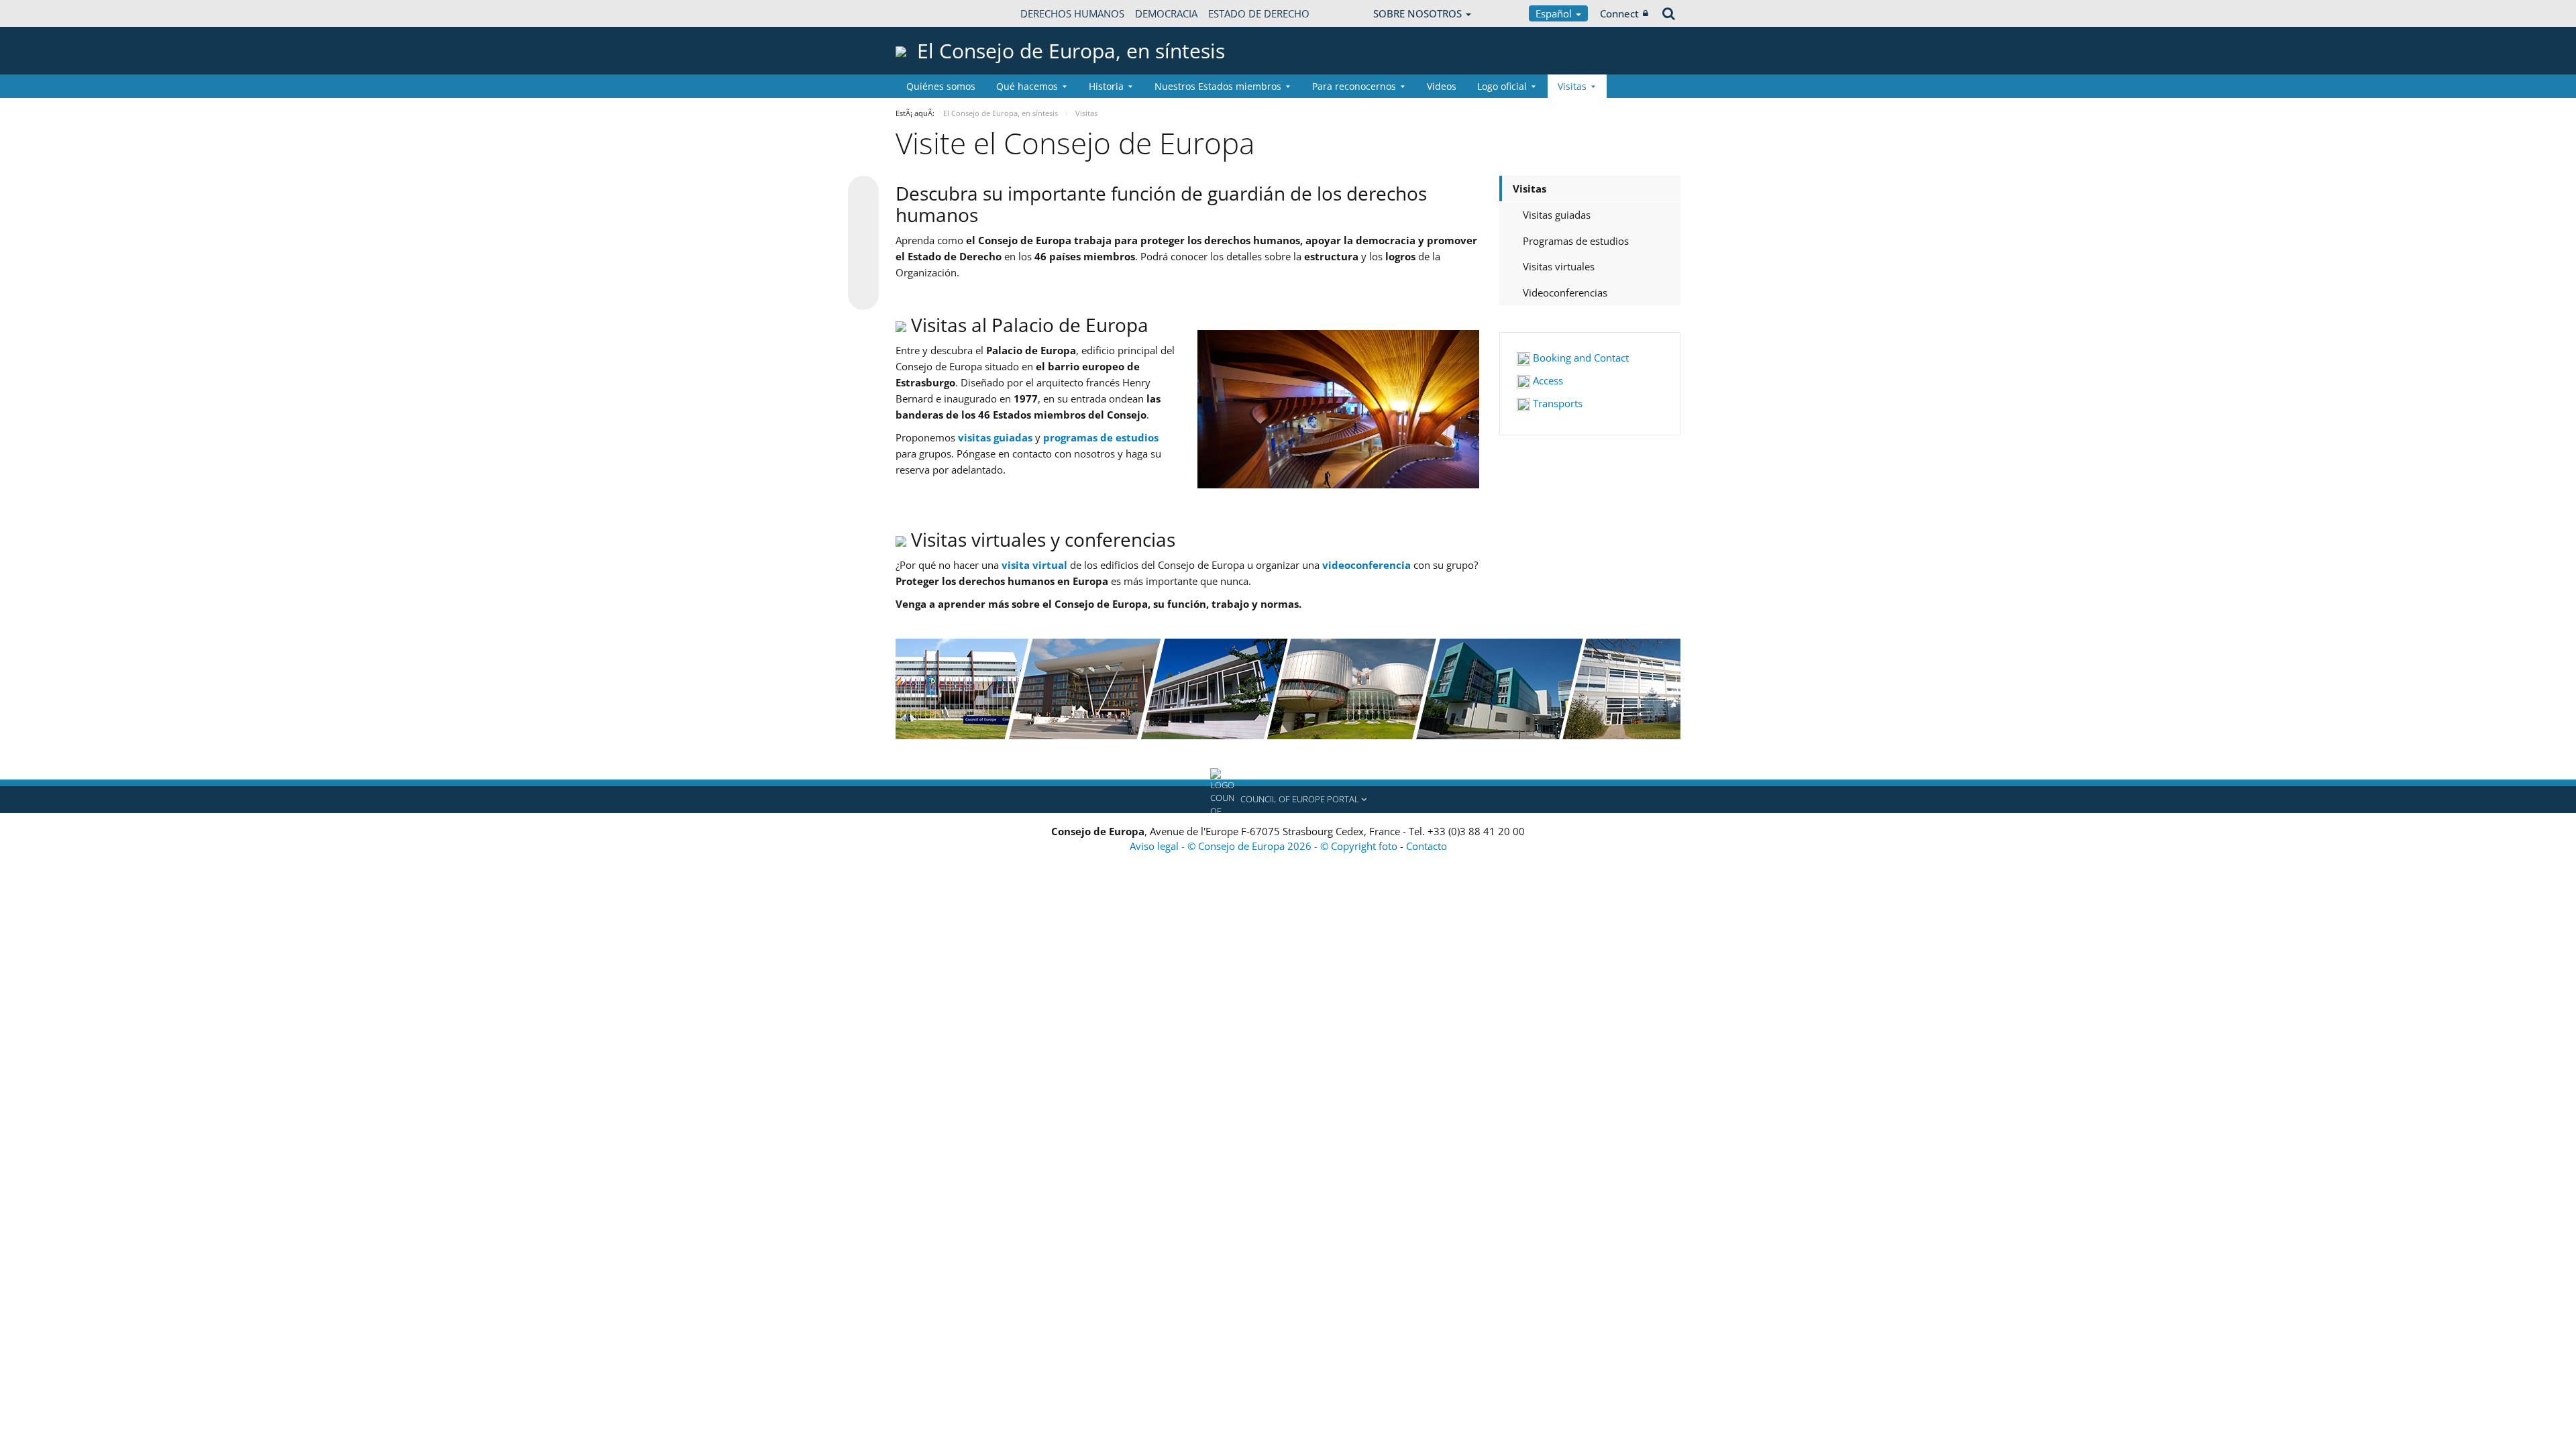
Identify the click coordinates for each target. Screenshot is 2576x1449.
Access (1547, 380)
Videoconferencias (1565, 292)
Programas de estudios (1576, 241)
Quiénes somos (941, 86)
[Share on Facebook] (863, 244)
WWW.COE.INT (929, 13)
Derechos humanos (1072, 13)
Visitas (1529, 189)
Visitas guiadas (1557, 215)
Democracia (1166, 13)
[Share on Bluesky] (863, 193)
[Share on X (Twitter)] (863, 218)
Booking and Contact (1579, 358)
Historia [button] (1106, 86)
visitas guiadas (995, 437)
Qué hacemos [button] (1027, 86)
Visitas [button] (1572, 86)
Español (1555, 13)
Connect (1619, 13)
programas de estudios (1101, 437)
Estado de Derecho (1259, 13)
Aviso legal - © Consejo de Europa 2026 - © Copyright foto (1265, 846)
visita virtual (1034, 565)
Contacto (1427, 846)
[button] (1288, 800)
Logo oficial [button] (1502, 86)
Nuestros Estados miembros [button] (1218, 86)
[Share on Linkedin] (863, 269)
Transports (1556, 403)
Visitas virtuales (1559, 266)
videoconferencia (1366, 565)
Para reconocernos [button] (1354, 86)
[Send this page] (863, 294)
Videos (1442, 86)
